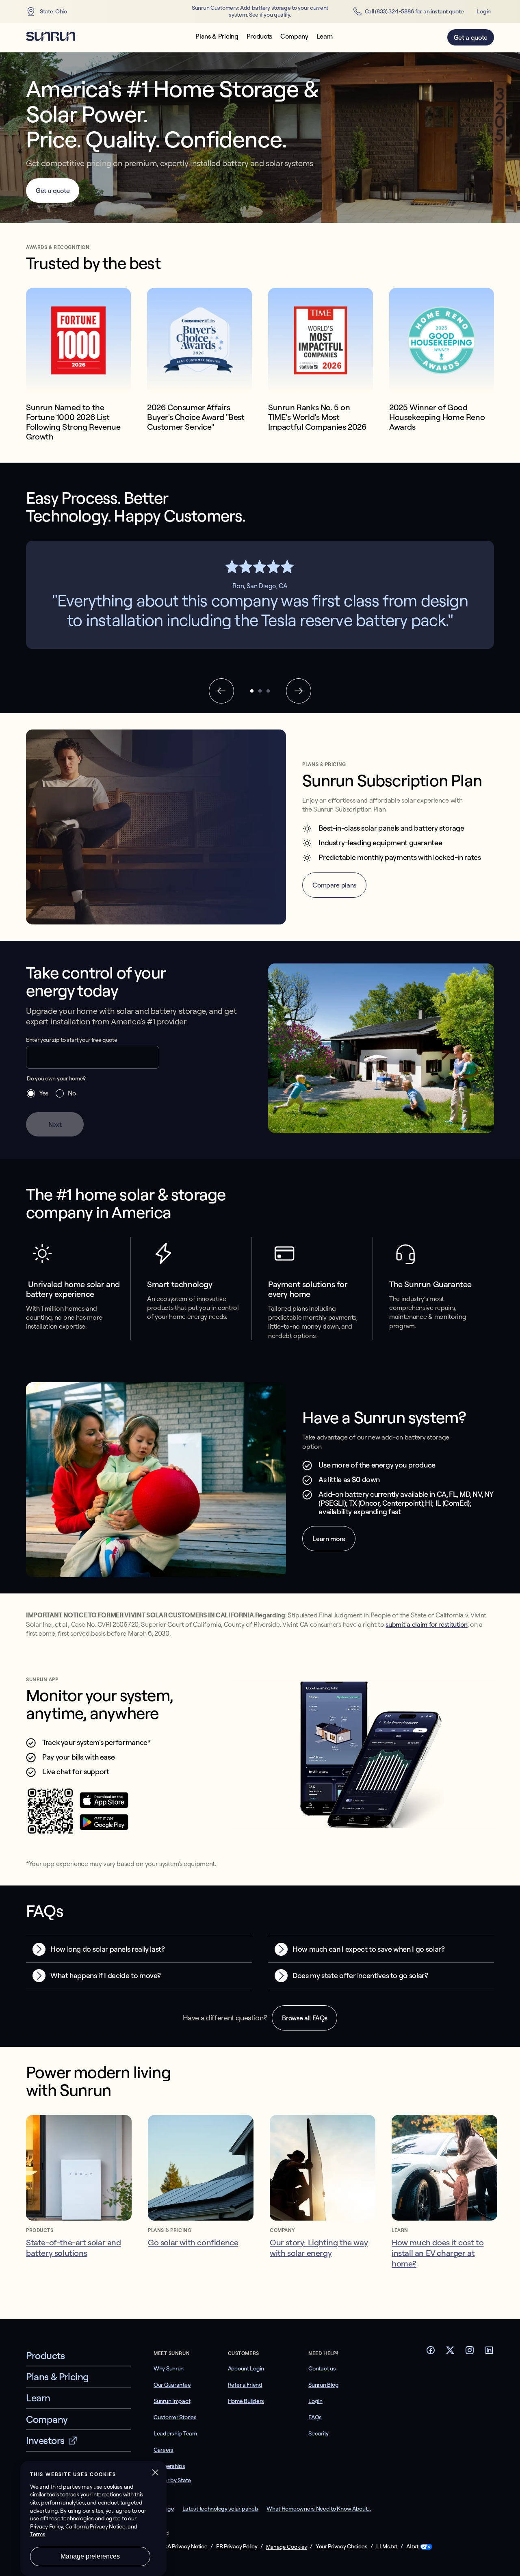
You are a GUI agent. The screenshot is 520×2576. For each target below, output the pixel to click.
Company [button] (294, 36)
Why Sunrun (169, 2368)
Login (484, 11)
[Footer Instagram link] (470, 2353)
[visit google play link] (104, 1828)
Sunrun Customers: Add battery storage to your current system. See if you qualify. (260, 11)
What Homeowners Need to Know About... (319, 2509)
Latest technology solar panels (221, 2509)
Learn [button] (325, 36)
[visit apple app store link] (104, 1806)
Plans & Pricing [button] (217, 36)
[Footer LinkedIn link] (489, 2353)
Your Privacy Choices (341, 2547)
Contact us (322, 2368)
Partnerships (169, 2466)
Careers (164, 2450)
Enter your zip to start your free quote (72, 1040)
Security (318, 2433)
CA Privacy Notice (185, 2547)
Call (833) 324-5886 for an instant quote (414, 11)
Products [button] (259, 36)
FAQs (315, 2417)
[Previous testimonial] (221, 691)
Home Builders (246, 2401)
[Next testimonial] (299, 691)
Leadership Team (175, 2433)
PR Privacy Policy (237, 2547)
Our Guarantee (172, 2385)
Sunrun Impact (172, 2401)
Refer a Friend (245, 2385)
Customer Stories (175, 2417)
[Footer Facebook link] (431, 2353)
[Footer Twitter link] (450, 2353)
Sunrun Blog (323, 2385)
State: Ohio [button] (53, 11)
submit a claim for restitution (426, 1624)
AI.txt (412, 2547)
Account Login (246, 2368)
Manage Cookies (286, 2547)
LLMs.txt (387, 2547)
